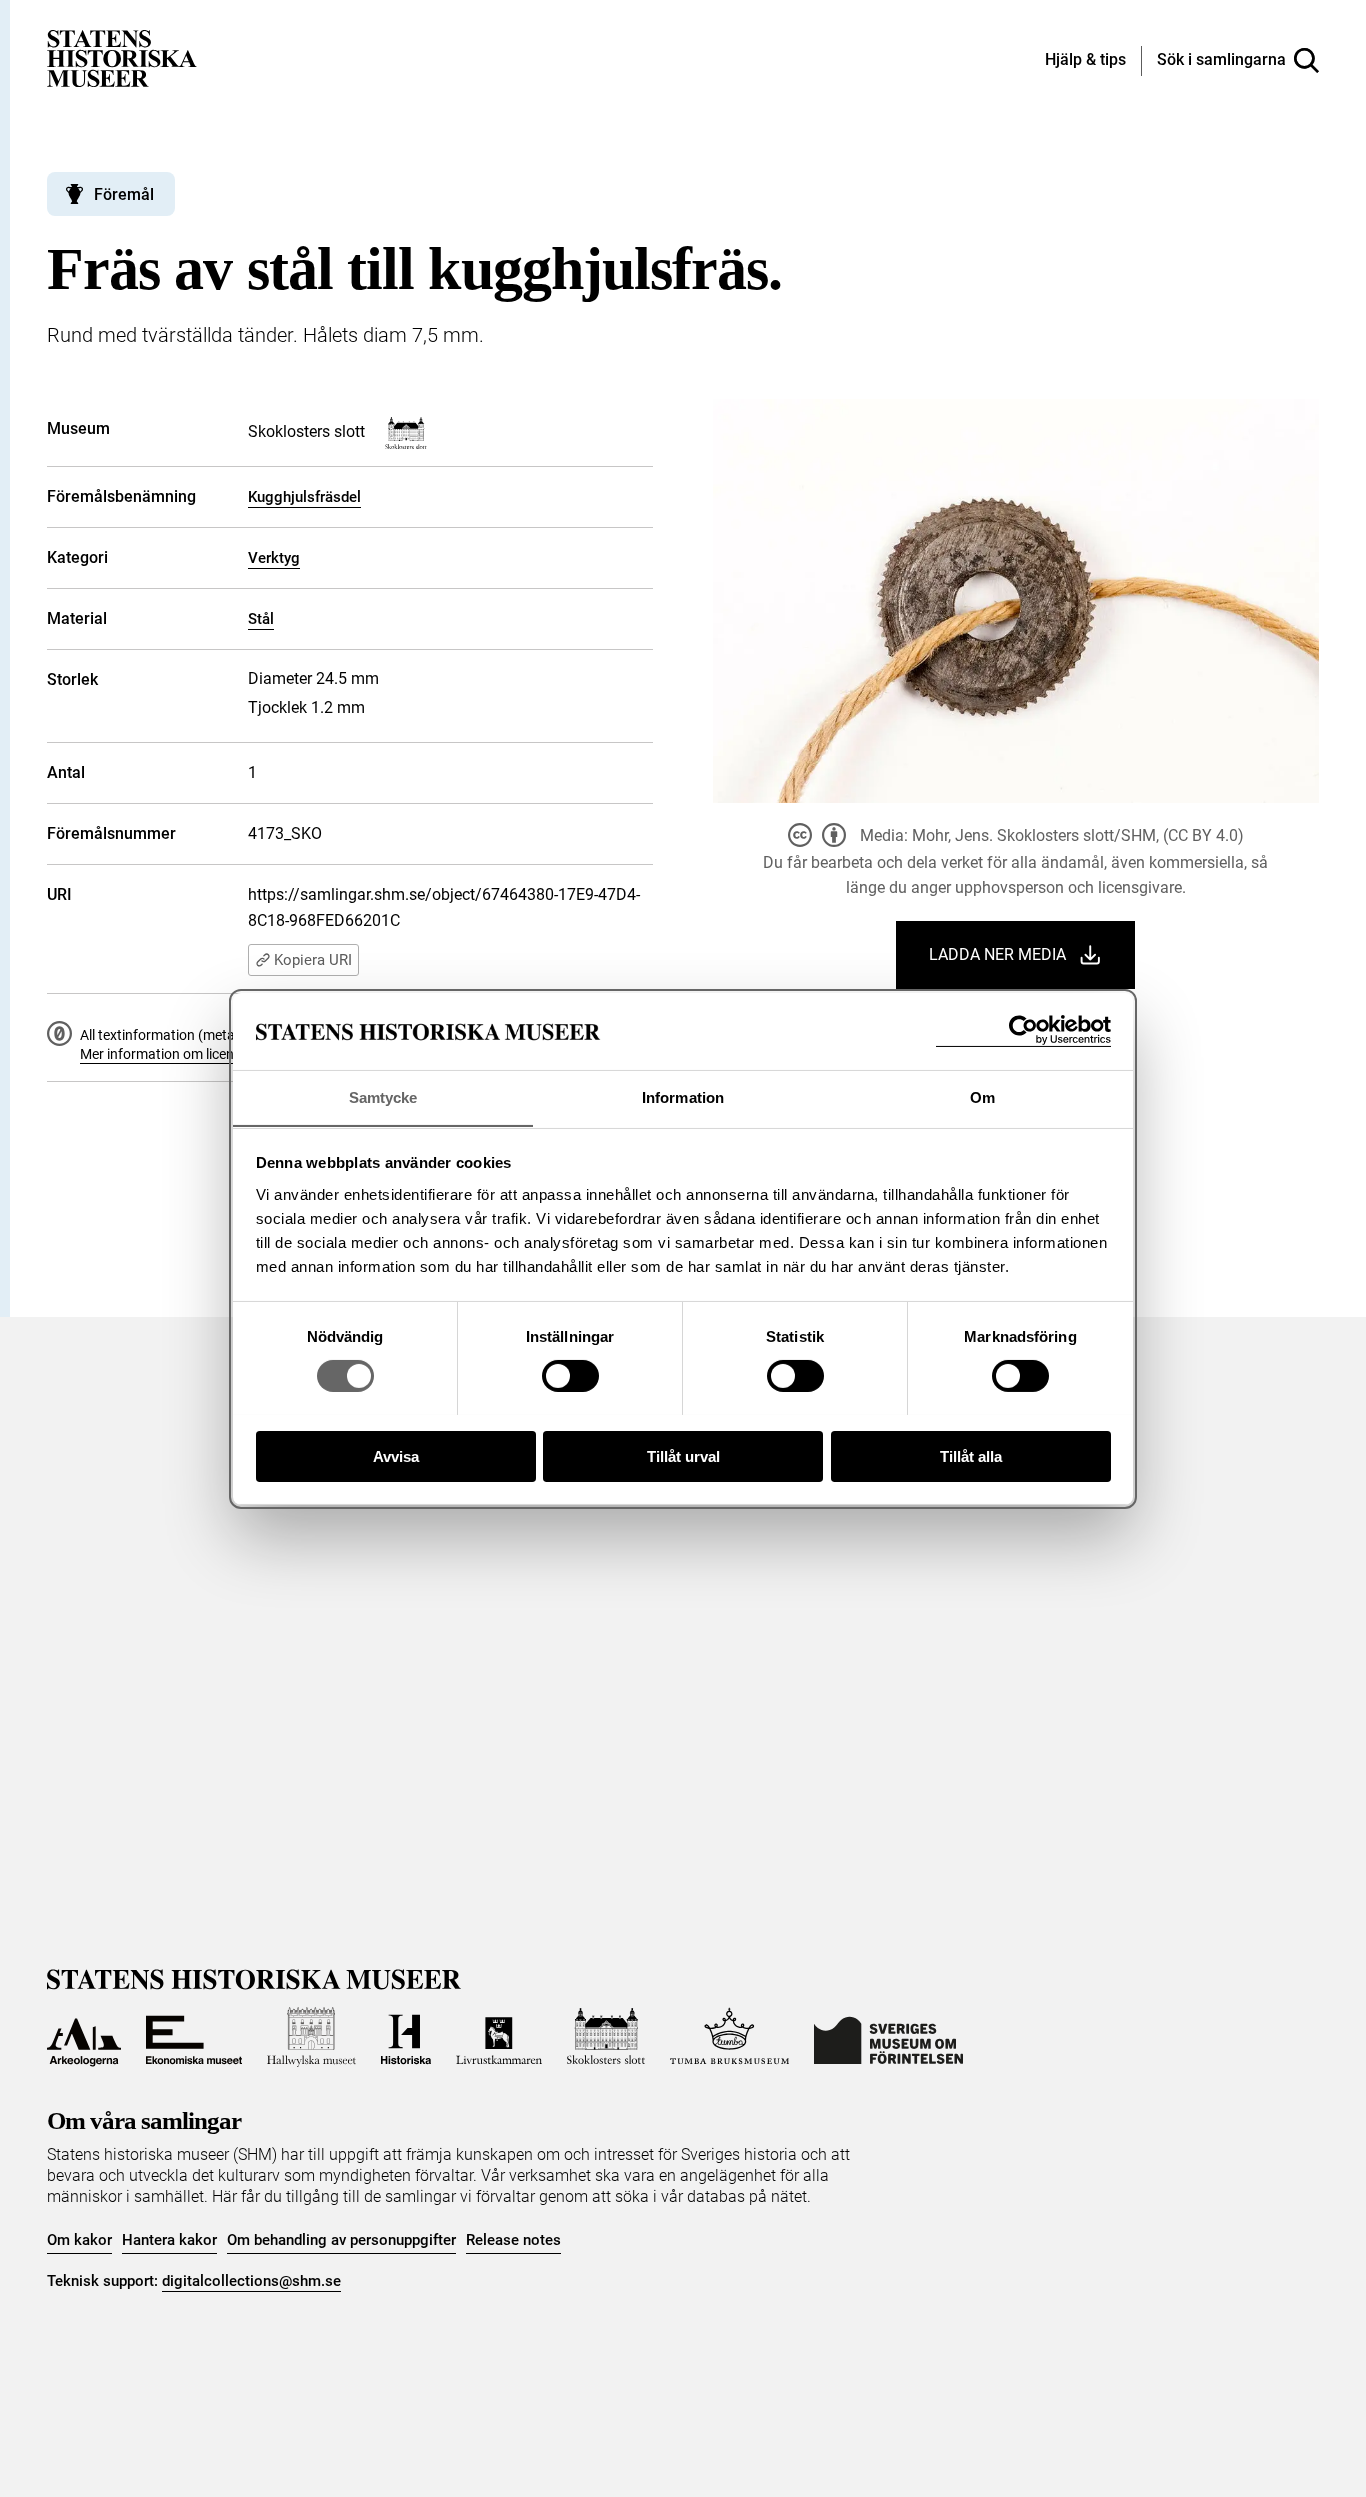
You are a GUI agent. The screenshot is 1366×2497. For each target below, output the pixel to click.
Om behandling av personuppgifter (341, 2240)
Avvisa (396, 1455)
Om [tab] (982, 1096)
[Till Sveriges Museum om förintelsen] (888, 2037)
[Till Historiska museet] (406, 2037)
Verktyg (274, 558)
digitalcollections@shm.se (251, 2281)
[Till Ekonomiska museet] (194, 2037)
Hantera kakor (169, 2240)
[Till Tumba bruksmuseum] (730, 2037)
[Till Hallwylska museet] (311, 2037)
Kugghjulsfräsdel (304, 497)
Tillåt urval (683, 1455)
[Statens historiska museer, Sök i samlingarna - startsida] (122, 57)
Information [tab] (683, 1096)
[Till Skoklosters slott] (606, 2037)
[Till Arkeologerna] (84, 2037)
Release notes (513, 2240)
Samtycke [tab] (383, 1096)
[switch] (570, 1376)
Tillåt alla (971, 1455)
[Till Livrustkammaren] (499, 2037)
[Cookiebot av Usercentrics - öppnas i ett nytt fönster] (1023, 1030)
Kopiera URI (313, 960)
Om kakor (79, 2240)
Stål (261, 619)
